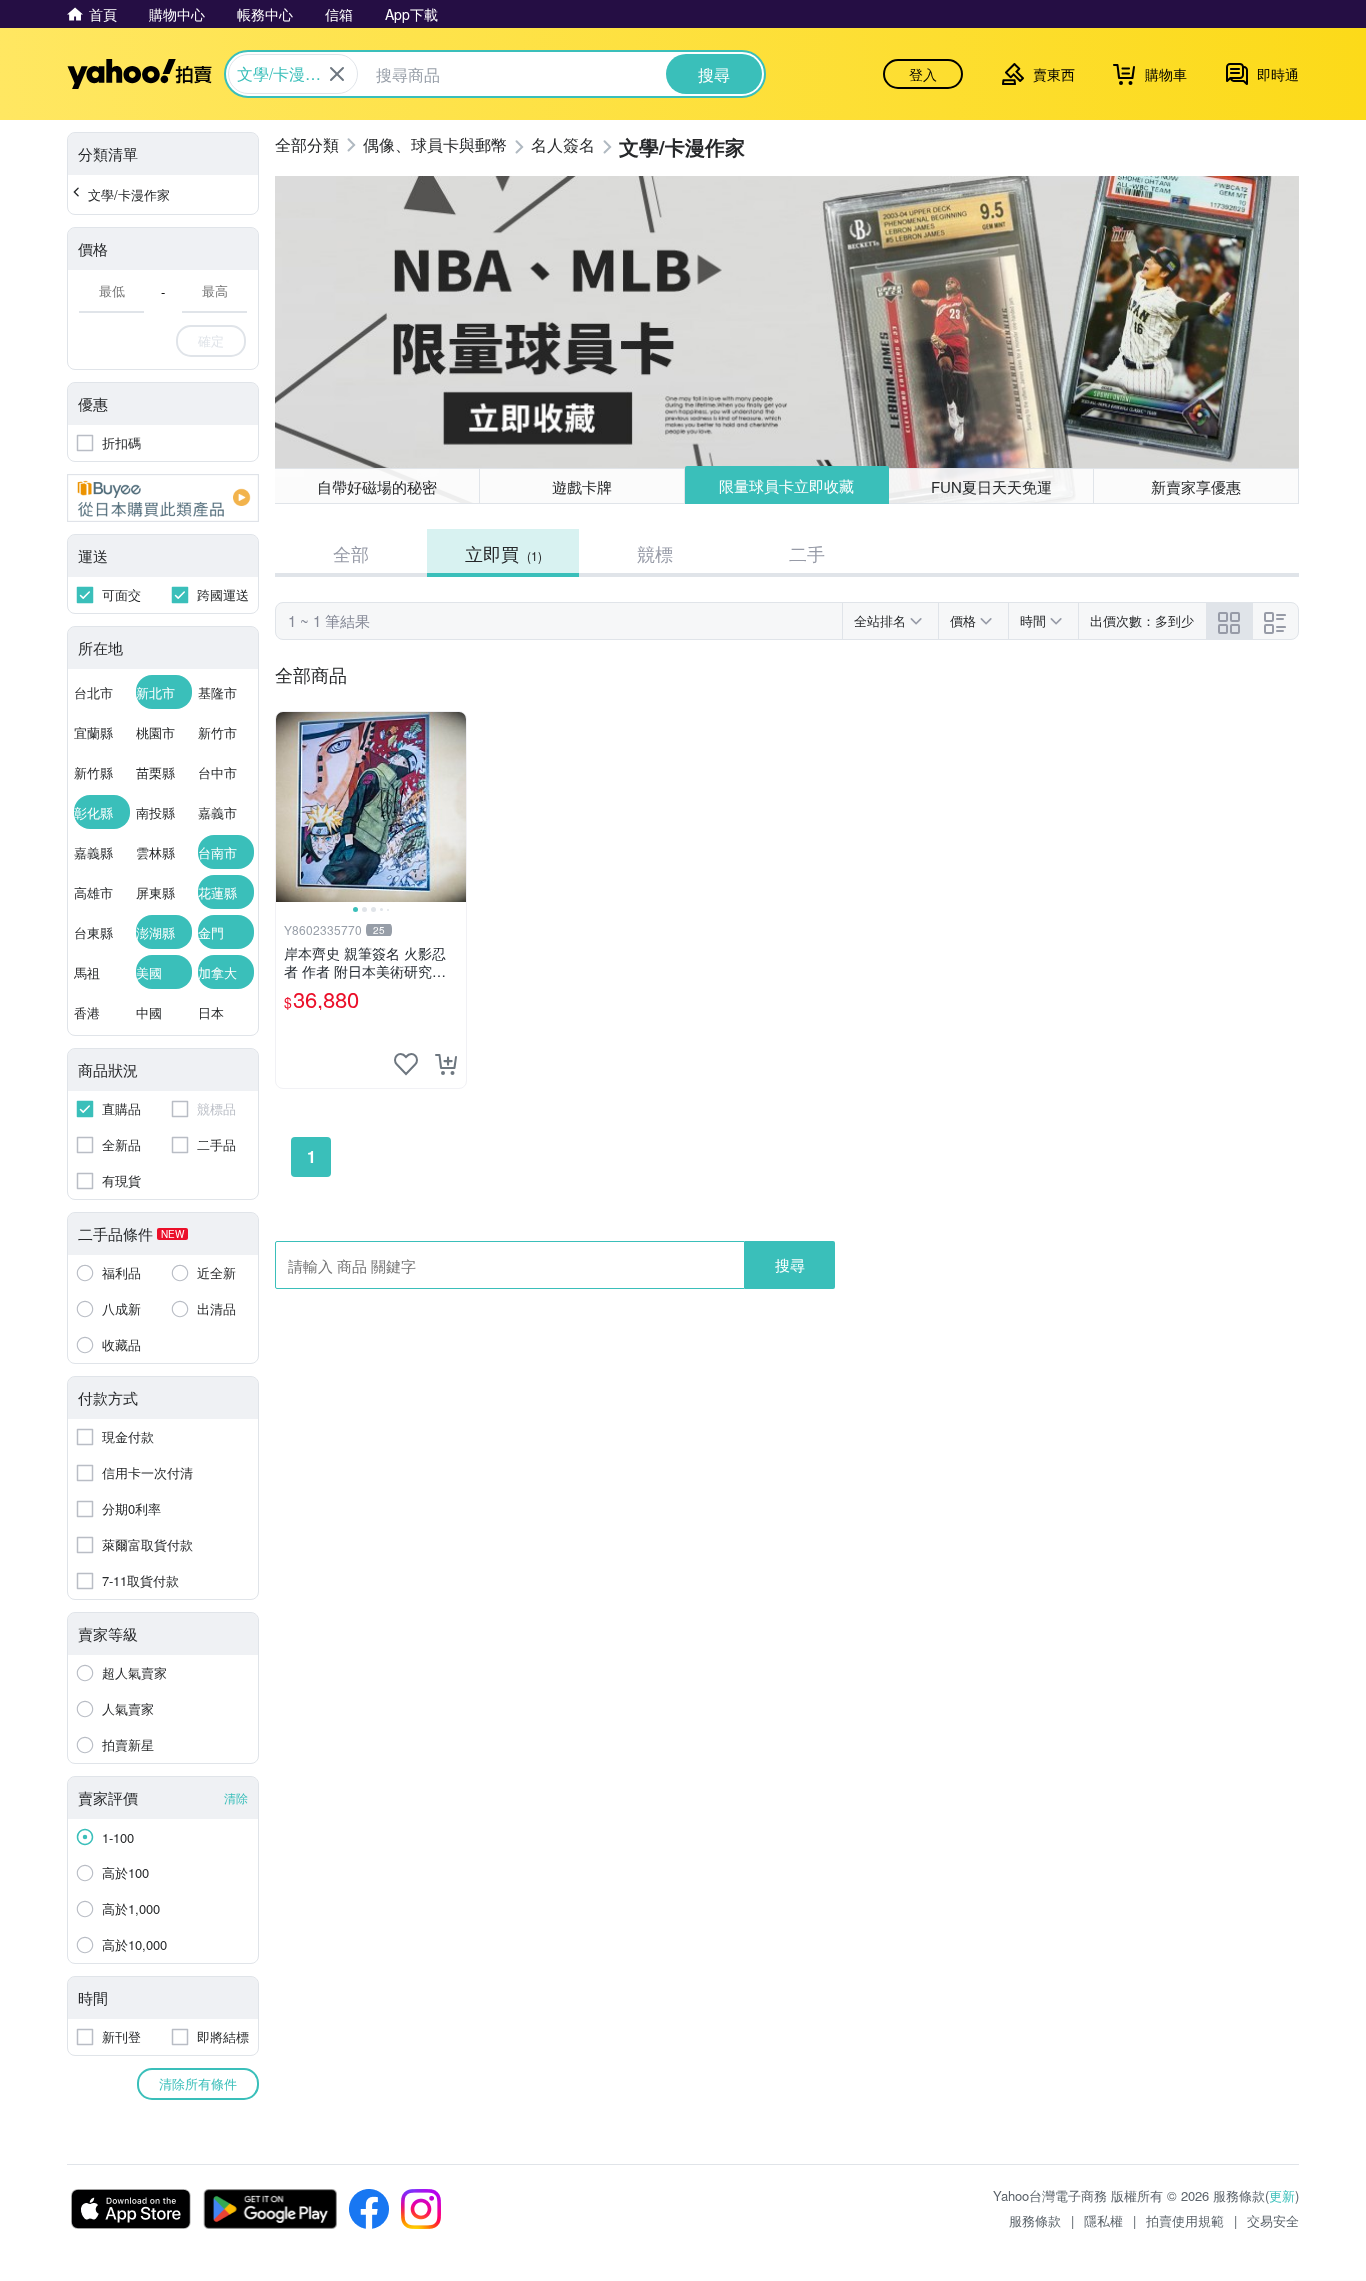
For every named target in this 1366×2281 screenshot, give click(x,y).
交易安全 (1273, 2220)
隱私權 (1103, 2220)
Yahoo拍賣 (139, 74)
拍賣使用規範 (1185, 2220)
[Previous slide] (289, 807)
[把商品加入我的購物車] (446, 1064)
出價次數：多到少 (1142, 620)
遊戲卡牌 (582, 486)
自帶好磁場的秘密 (377, 486)
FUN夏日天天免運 (991, 486)
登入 (923, 74)
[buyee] (163, 498)
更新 (1282, 2195)
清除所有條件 (198, 2083)
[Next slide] (453, 807)
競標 (655, 553)
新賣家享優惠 (1196, 486)
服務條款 (1035, 2220)
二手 (807, 553)
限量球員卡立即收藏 (786, 485)
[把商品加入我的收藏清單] (406, 1064)
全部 (351, 553)
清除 (236, 1797)
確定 (211, 340)
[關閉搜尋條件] (337, 74)
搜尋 (790, 1264)
